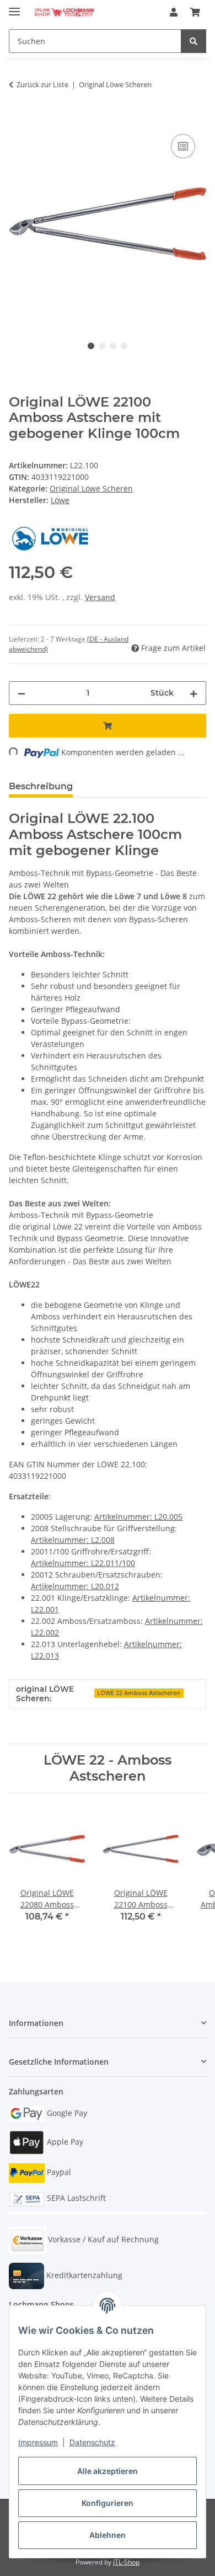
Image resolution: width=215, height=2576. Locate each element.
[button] (174, 12)
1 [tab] (91, 346)
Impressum (38, 2442)
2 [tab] (102, 346)
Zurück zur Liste (42, 84)
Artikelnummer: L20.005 (138, 1517)
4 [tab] (124, 346)
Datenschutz (92, 2442)
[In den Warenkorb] (18, 119)
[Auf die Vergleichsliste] (183, 146)
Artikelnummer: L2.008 (73, 1540)
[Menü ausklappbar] (14, 7)
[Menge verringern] (21, 693)
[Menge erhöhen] (193, 693)
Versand (100, 597)
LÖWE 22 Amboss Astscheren (139, 1693)
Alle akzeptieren (108, 2471)
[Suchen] (193, 41)
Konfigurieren (108, 2503)
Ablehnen (108, 2535)
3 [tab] (113, 346)
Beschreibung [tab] (41, 786)
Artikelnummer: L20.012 (75, 1586)
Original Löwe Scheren (91, 488)
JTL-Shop (126, 2562)
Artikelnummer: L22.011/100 (83, 1563)
